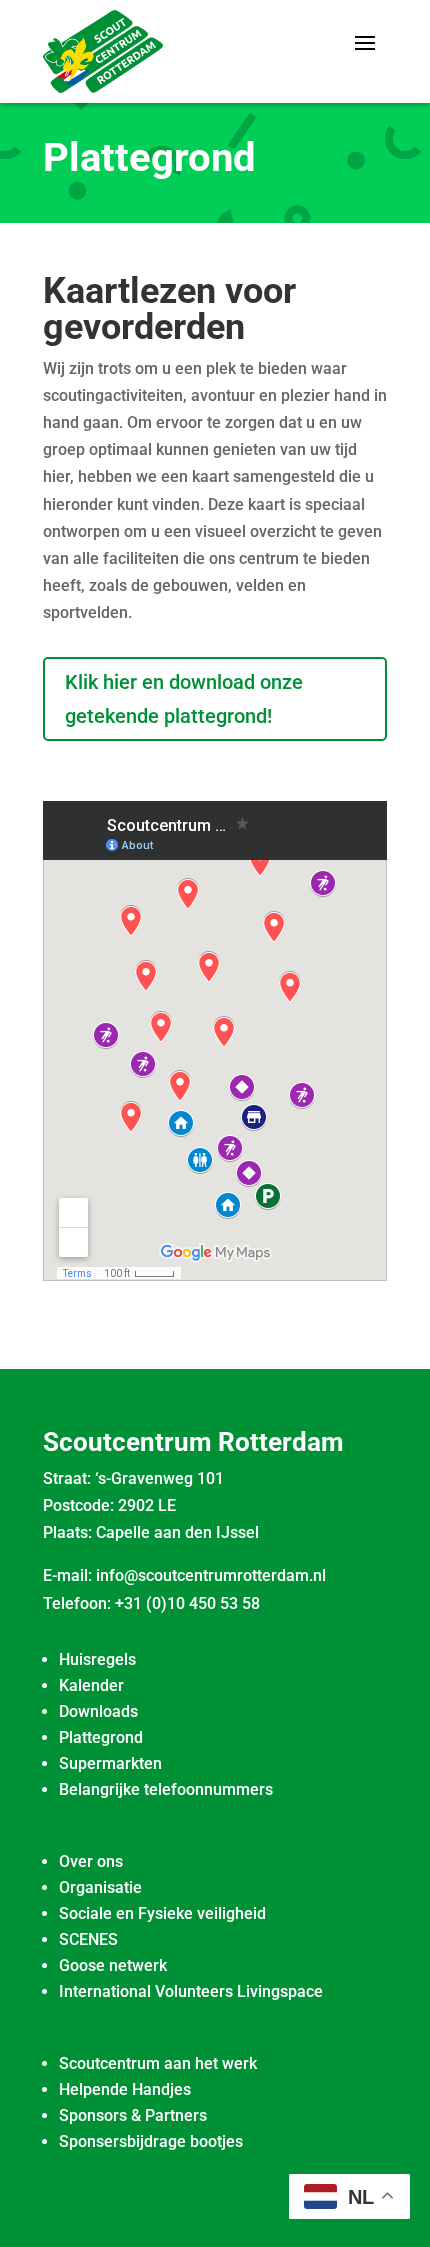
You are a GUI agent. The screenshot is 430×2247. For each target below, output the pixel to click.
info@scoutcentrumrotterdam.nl (211, 1575)
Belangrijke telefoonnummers (166, 1789)
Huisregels (97, 1659)
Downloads (98, 1711)
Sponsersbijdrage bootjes (151, 2141)
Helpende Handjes (125, 2089)
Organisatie (100, 1887)
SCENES (88, 1939)
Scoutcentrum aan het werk (158, 2063)
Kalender (91, 1685)
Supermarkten (110, 1763)
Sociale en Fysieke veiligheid (162, 1913)
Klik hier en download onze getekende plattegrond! (184, 699)
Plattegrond (101, 1737)
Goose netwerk (113, 1965)
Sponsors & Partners (133, 2115)
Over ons (91, 1861)
